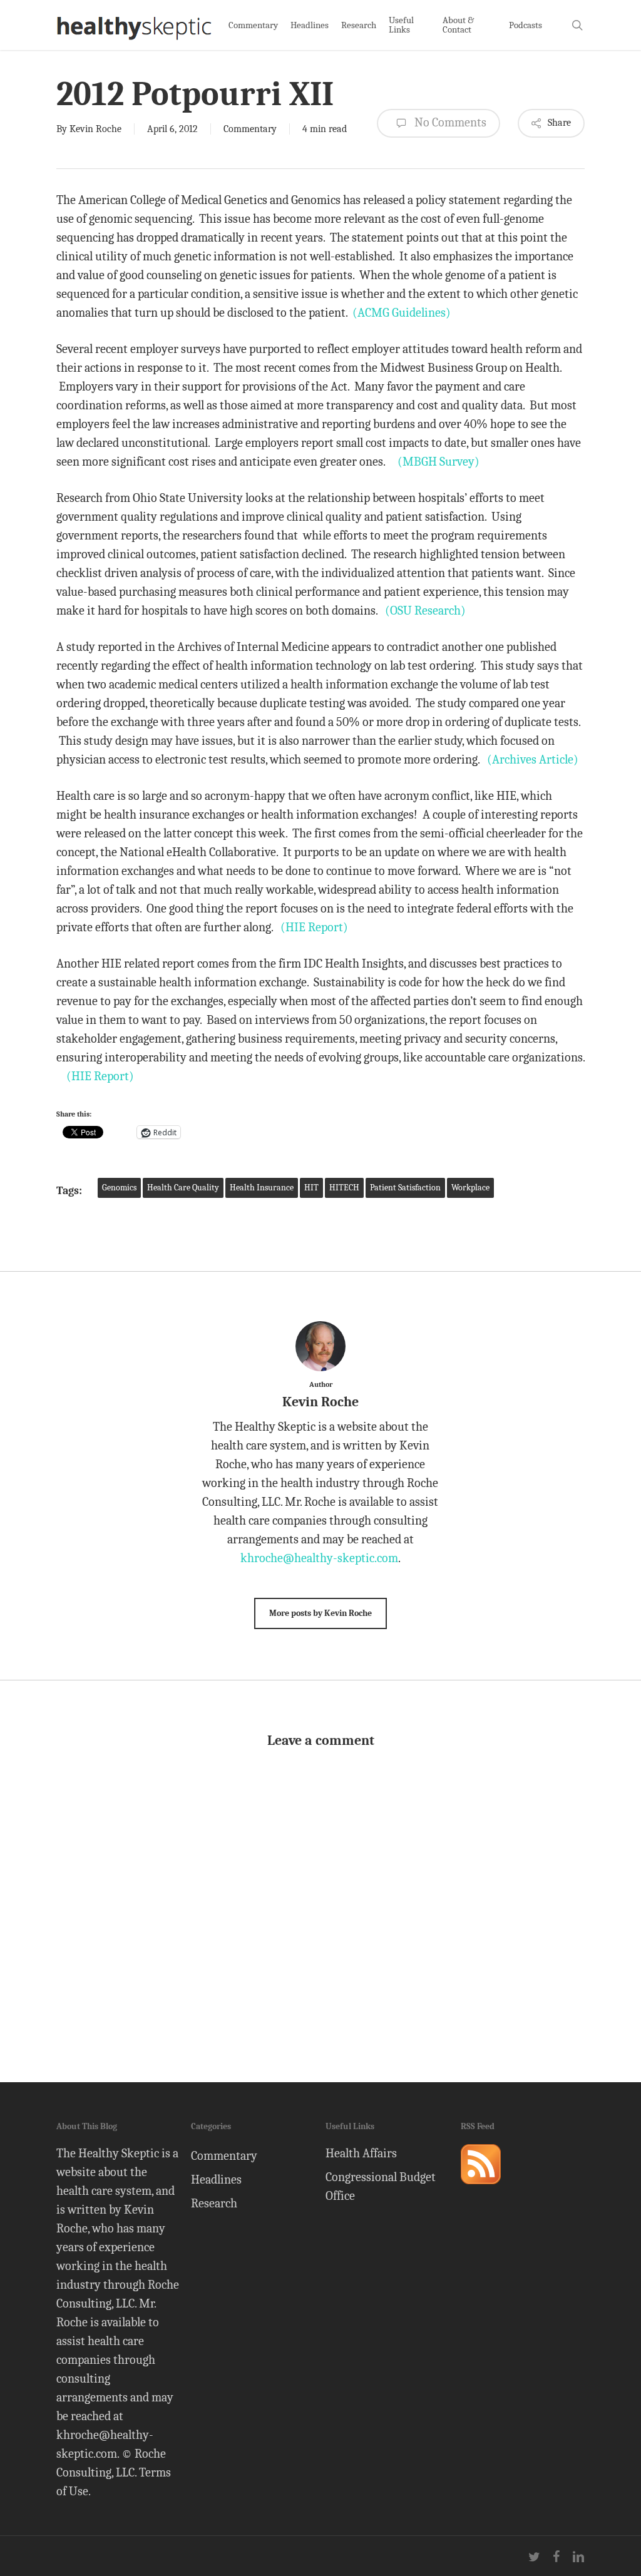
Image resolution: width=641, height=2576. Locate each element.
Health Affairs (361, 2153)
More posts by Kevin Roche (320, 1613)
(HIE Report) (314, 927)
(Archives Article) (533, 759)
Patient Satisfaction (405, 1188)
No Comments (449, 122)
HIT (311, 1188)
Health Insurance (262, 1188)
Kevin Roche (95, 129)
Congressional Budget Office (381, 2186)
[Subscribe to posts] (481, 2190)
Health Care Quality (183, 1188)
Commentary (250, 129)
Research (214, 2203)
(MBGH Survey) (438, 462)
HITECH (344, 1188)
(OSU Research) (425, 611)
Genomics (119, 1188)
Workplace (470, 1188)
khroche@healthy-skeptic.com (319, 1558)
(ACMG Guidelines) (402, 313)
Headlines (216, 2180)
